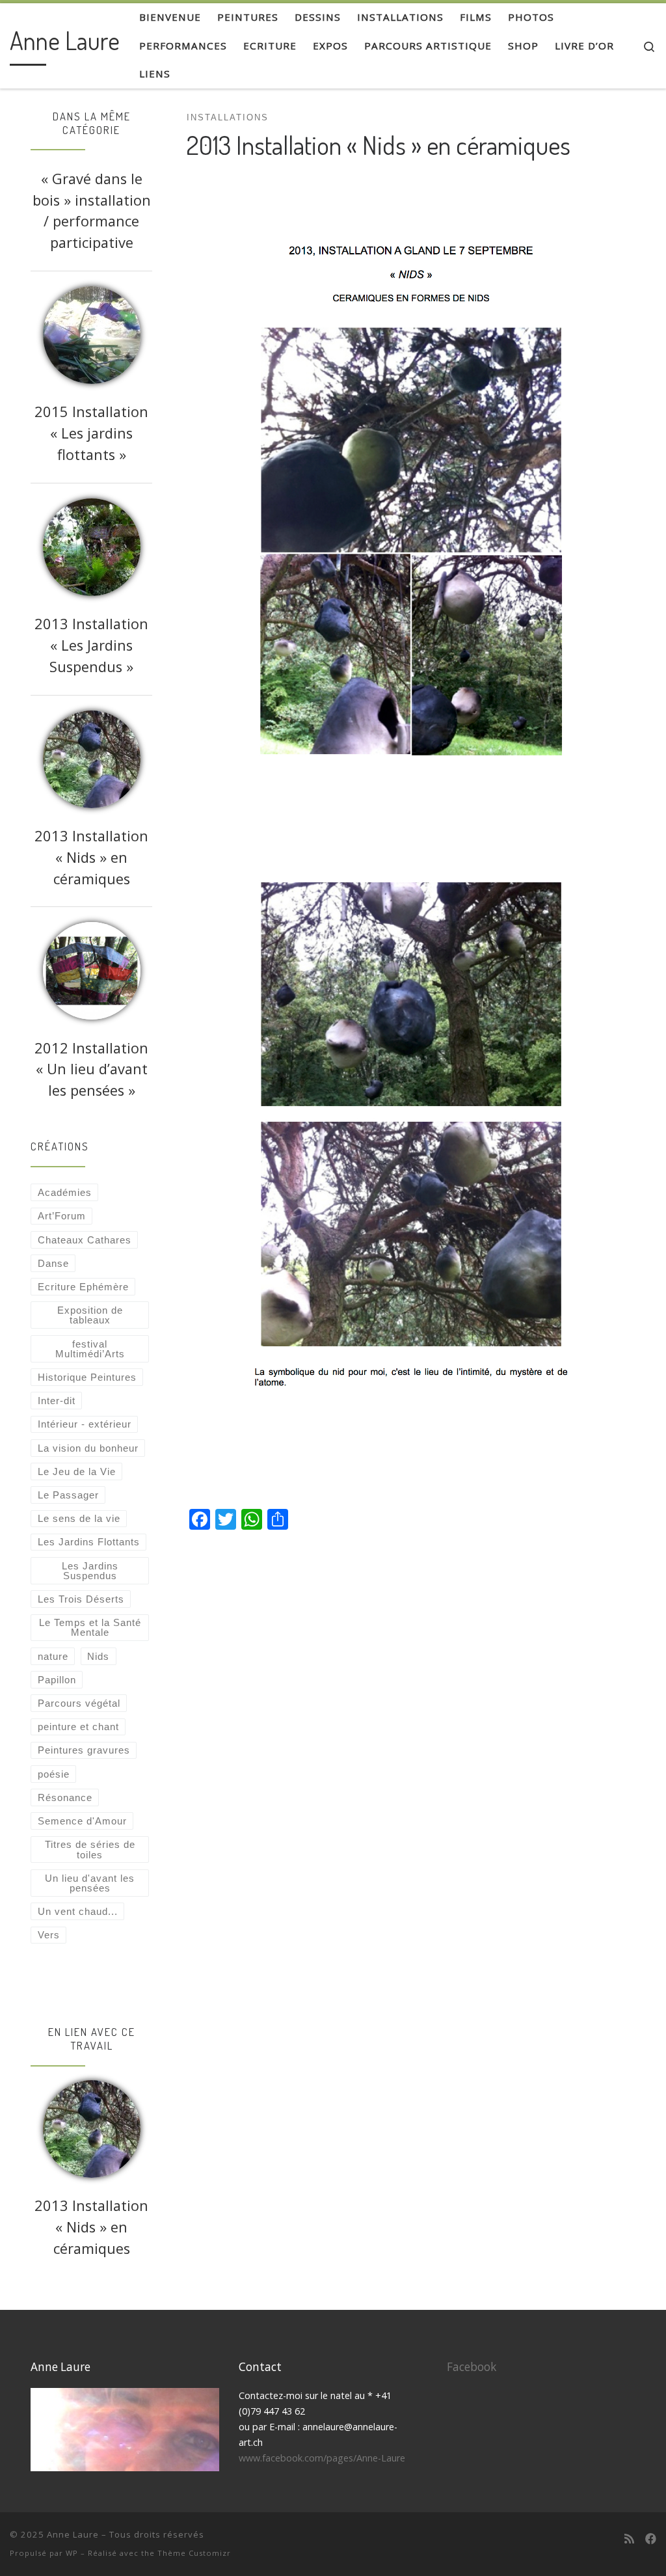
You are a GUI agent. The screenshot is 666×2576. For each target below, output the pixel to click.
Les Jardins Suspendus (90, 1571)
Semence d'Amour (82, 1821)
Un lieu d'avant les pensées (90, 1883)
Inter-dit (57, 1401)
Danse (53, 1263)
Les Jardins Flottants (89, 1542)
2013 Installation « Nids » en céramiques (91, 857)
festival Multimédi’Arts (90, 1349)
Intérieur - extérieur (85, 1424)
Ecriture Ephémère (83, 1287)
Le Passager (68, 1495)
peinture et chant (78, 1727)
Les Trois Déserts (81, 1599)
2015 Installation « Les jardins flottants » (91, 433)
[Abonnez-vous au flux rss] (629, 2539)
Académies (65, 1192)
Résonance (65, 1797)
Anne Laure (73, 2534)
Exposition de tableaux (90, 1315)
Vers (49, 1935)
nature (53, 1656)
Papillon (57, 1680)
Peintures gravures (84, 1750)
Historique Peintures (87, 1377)
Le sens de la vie (79, 1518)
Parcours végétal (79, 1703)
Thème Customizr (194, 2553)
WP (72, 2553)
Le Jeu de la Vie (77, 1471)
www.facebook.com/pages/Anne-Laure (322, 2458)
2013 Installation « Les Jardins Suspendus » (91, 645)
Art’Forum (62, 1216)
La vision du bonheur (88, 1448)
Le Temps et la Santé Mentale (90, 1627)
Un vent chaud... (78, 1911)
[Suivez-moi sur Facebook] (651, 2539)
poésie (54, 1774)
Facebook (472, 2367)
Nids (98, 1656)
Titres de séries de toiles (90, 1849)
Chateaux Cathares (85, 1240)
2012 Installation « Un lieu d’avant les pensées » (91, 1069)
